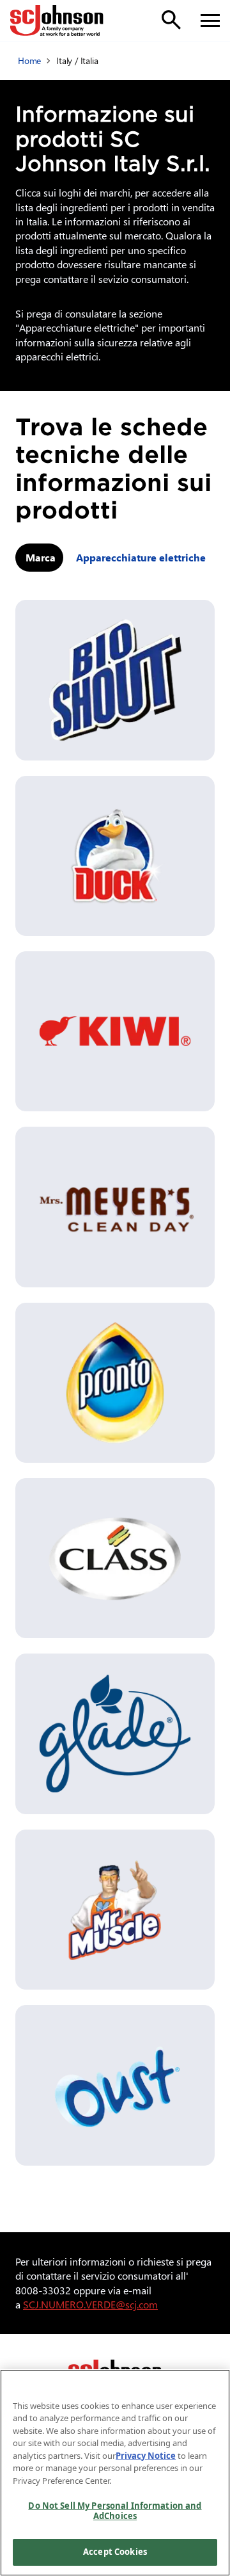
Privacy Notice (146, 2456)
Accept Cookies (115, 2552)
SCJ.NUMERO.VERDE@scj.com (90, 2304)
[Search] (171, 20)
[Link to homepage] (57, 20)
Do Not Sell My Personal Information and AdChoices (115, 2511)
